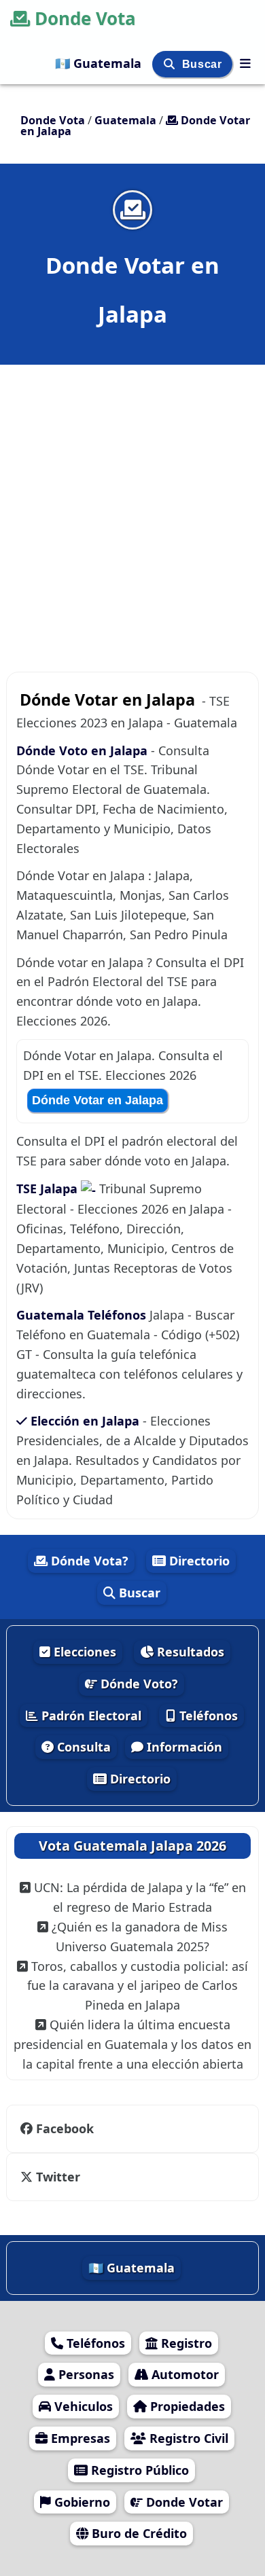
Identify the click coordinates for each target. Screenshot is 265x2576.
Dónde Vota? (88, 1561)
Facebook (65, 2128)
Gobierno (81, 2502)
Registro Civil (187, 2438)
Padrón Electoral (90, 1716)
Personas (85, 2374)
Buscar (204, 64)
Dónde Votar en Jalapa (98, 1100)
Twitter (56, 2177)
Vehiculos (82, 2406)
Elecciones (83, 1652)
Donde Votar (183, 2502)
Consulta (82, 1747)
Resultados (189, 1652)
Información (183, 1747)
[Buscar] (171, 64)
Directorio (198, 1561)
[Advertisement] (132, 501)
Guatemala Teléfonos (81, 1315)
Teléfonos (207, 1716)
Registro (185, 2343)
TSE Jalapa (49, 1189)
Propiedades (186, 2406)
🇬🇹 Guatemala (100, 63)
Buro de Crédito (138, 2533)
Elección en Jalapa (85, 1421)
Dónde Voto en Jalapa (82, 750)
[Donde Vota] (245, 63)
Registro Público (138, 2470)
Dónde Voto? (138, 1684)
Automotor (183, 2374)
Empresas (79, 2438)
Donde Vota (85, 18)
